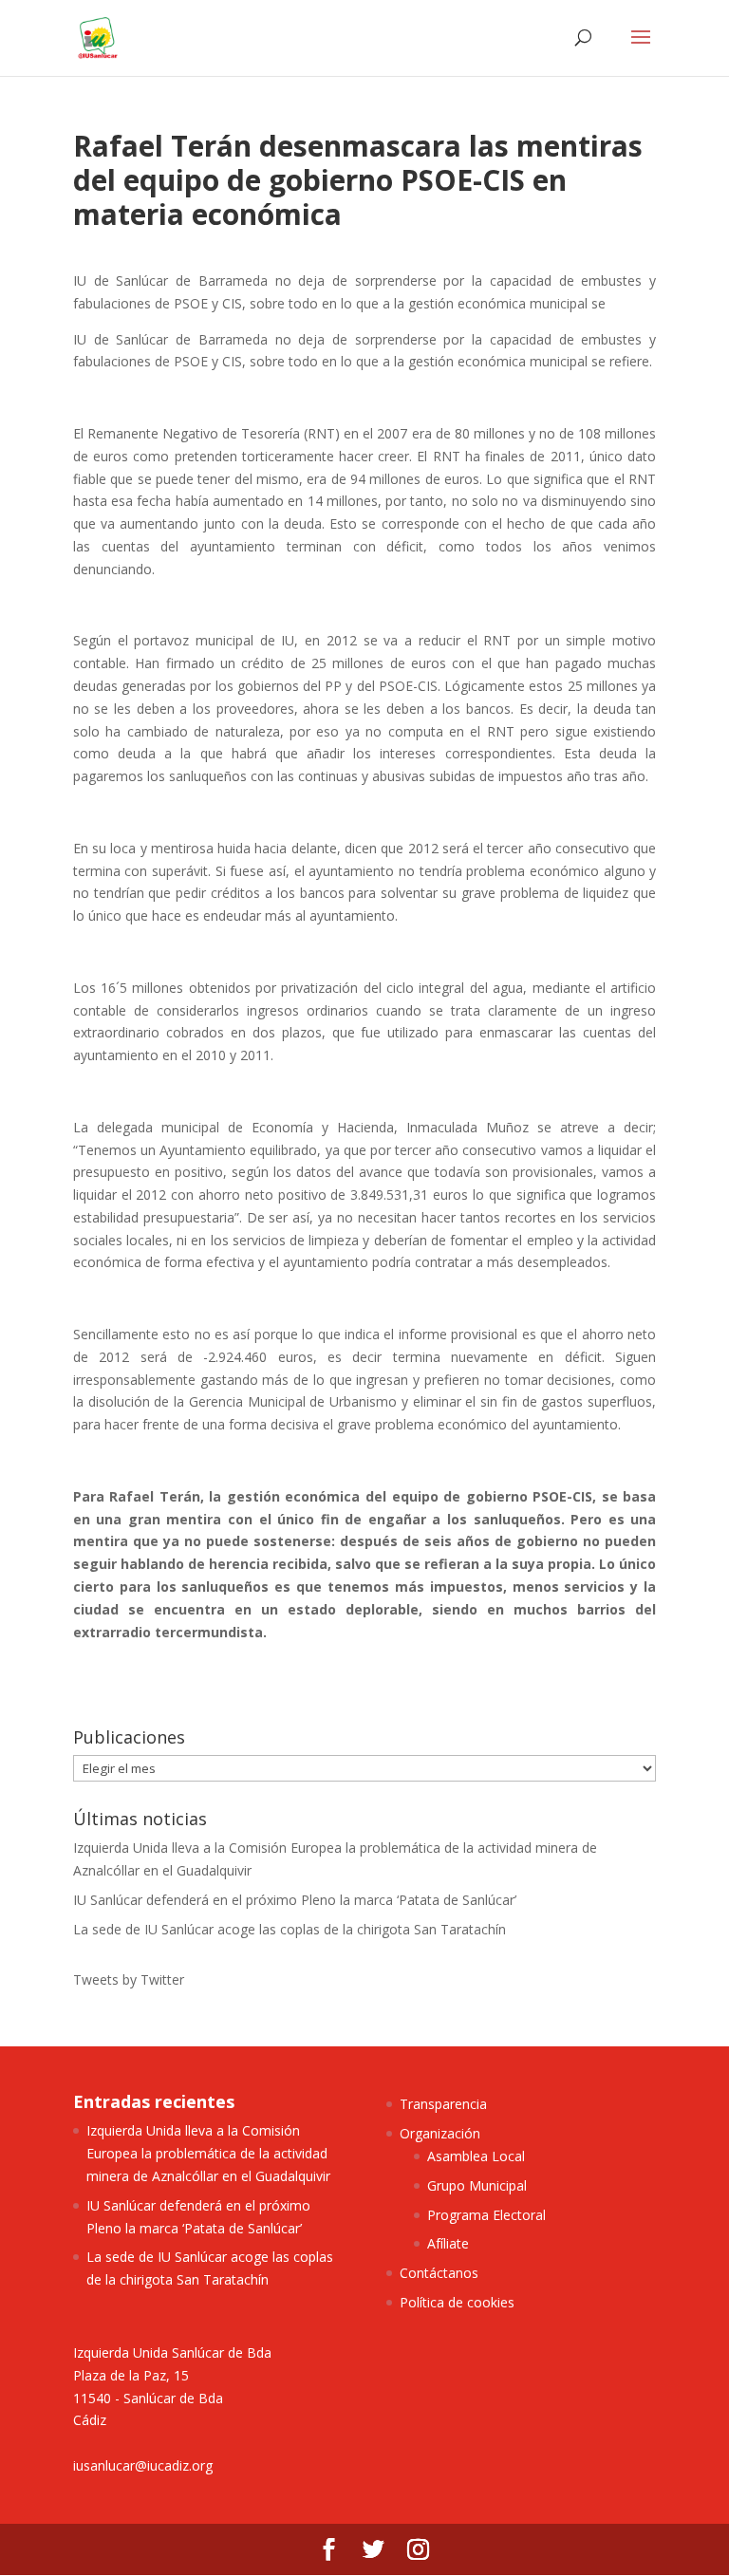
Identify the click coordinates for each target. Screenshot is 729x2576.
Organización (440, 2133)
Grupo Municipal (477, 2185)
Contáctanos (439, 2273)
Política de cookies (457, 2302)
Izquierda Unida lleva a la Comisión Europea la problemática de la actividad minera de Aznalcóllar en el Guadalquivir (208, 2153)
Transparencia (443, 2104)
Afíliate (448, 2243)
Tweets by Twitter (129, 1979)
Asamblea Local (476, 2156)
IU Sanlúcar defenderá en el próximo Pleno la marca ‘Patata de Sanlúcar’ (295, 1900)
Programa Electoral (486, 2215)
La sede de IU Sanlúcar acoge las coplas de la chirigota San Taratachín (290, 1929)
